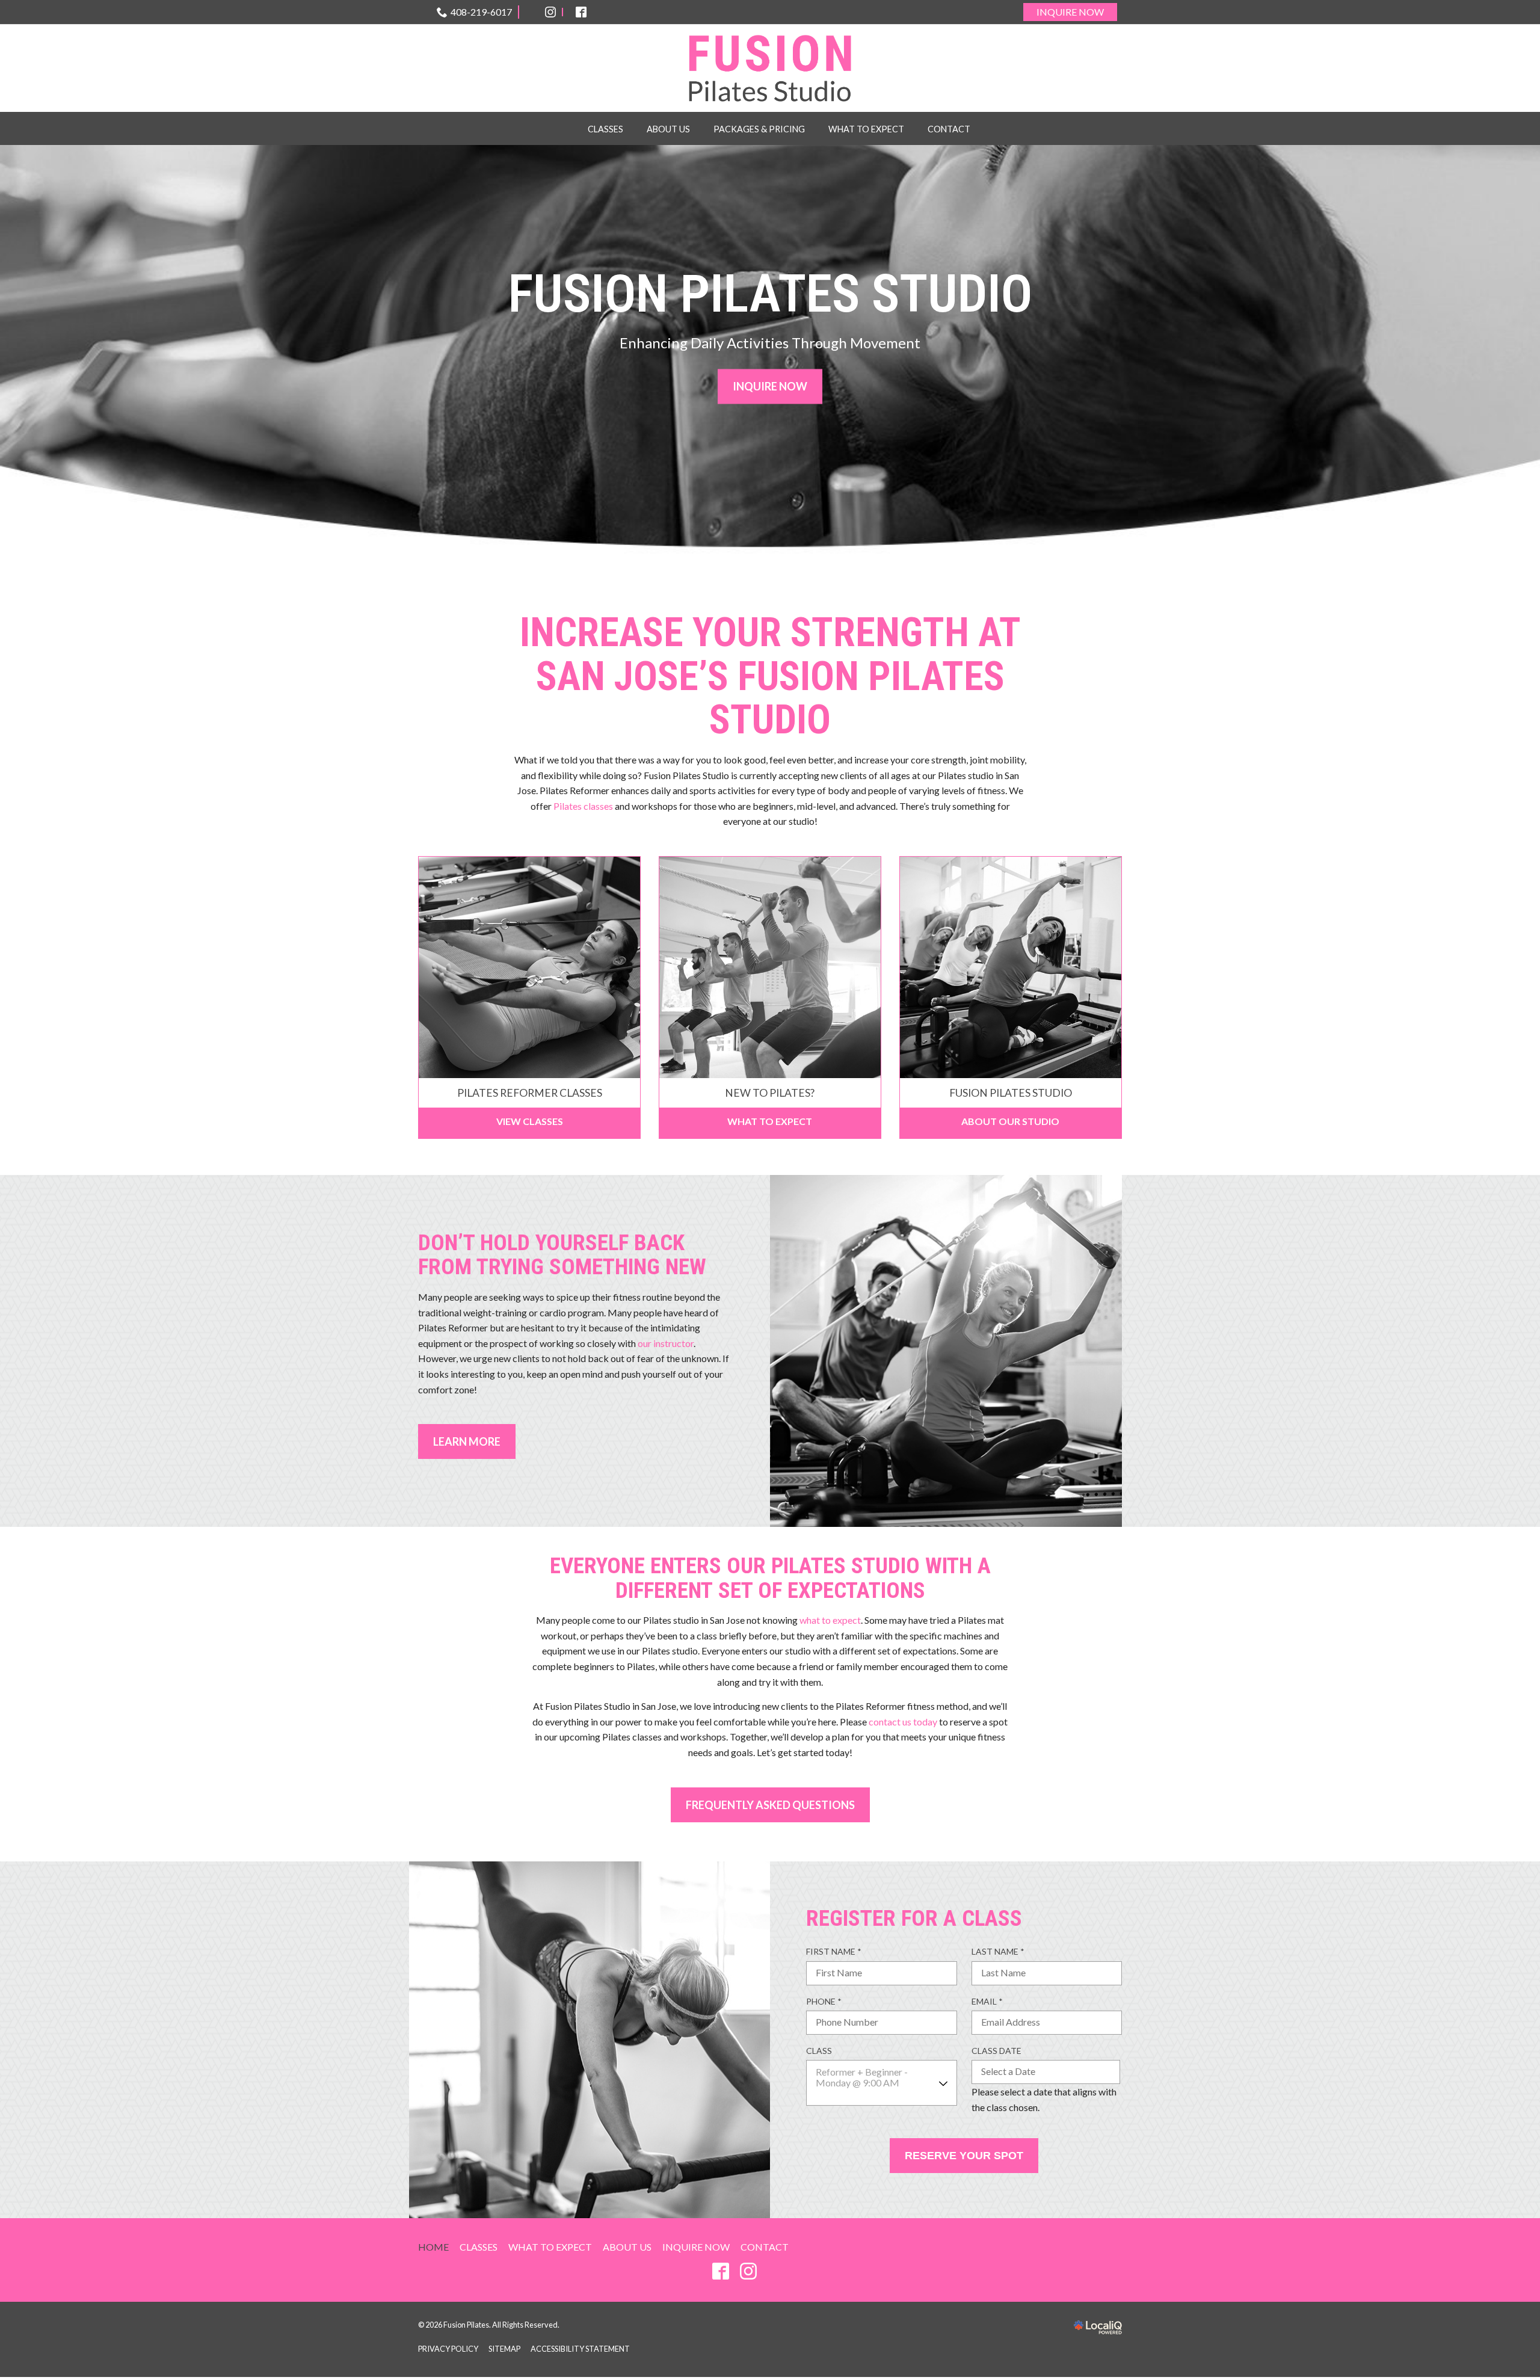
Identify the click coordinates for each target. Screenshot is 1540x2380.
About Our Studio (1010, 1121)
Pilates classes (583, 806)
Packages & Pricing (759, 129)
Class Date (996, 2051)
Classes (605, 129)
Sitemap (504, 2349)
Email (990, 2002)
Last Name (1001, 1952)
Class (819, 2051)
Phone (827, 2002)
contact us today (903, 1722)
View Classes (530, 1121)
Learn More (467, 1441)
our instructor (666, 1343)
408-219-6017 (481, 12)
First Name (837, 1952)
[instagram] (748, 2271)
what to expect (830, 1620)
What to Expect (866, 129)
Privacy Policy (448, 2349)
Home (433, 2247)
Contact (949, 129)
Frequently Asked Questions (770, 1805)
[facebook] (720, 2271)
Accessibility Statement (580, 2349)
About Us (668, 129)
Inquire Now (1070, 12)
